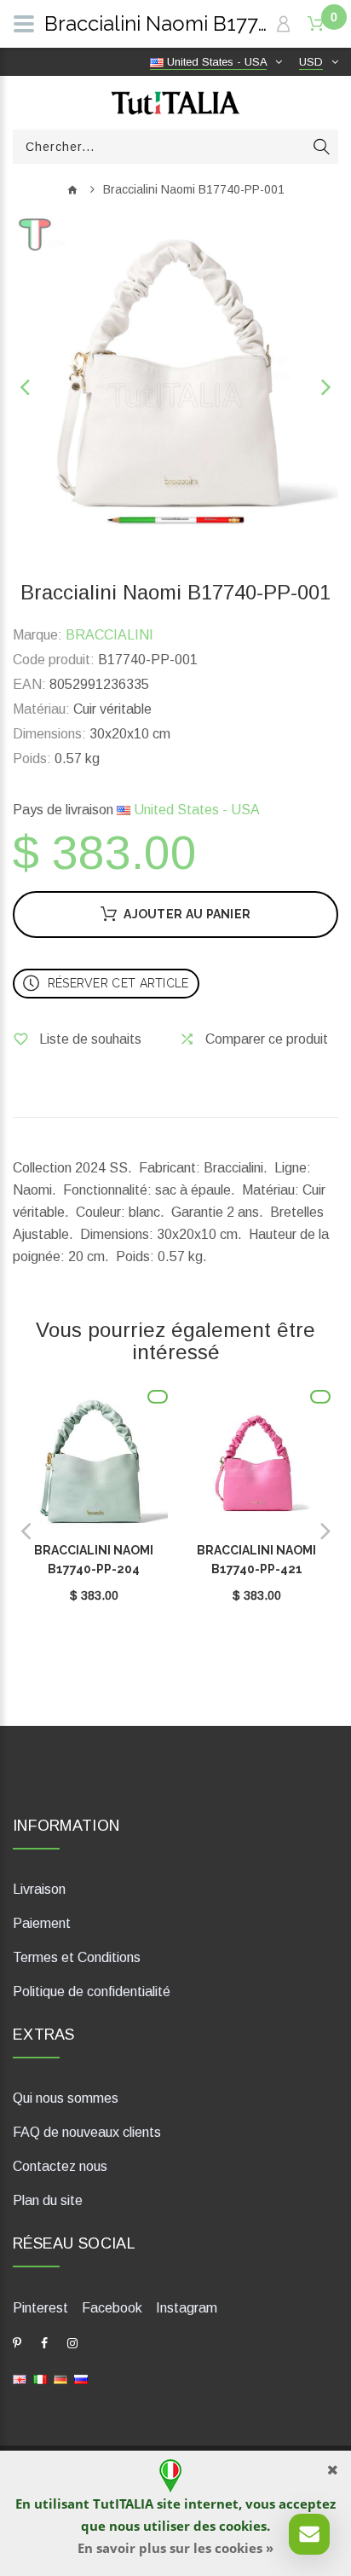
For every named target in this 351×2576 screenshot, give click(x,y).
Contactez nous (60, 2166)
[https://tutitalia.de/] (60, 2379)
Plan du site (48, 2200)
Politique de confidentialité (92, 1991)
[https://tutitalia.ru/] (81, 2379)
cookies (243, 2526)
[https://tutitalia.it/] (40, 2379)
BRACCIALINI (109, 635)
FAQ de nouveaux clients (87, 2132)
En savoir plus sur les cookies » (175, 2548)
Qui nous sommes (66, 2098)
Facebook (112, 2308)
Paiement (42, 1923)
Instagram (187, 2308)
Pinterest (40, 2308)
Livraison (39, 1889)
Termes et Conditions (77, 1957)
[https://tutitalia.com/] (20, 2379)
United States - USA (195, 810)
